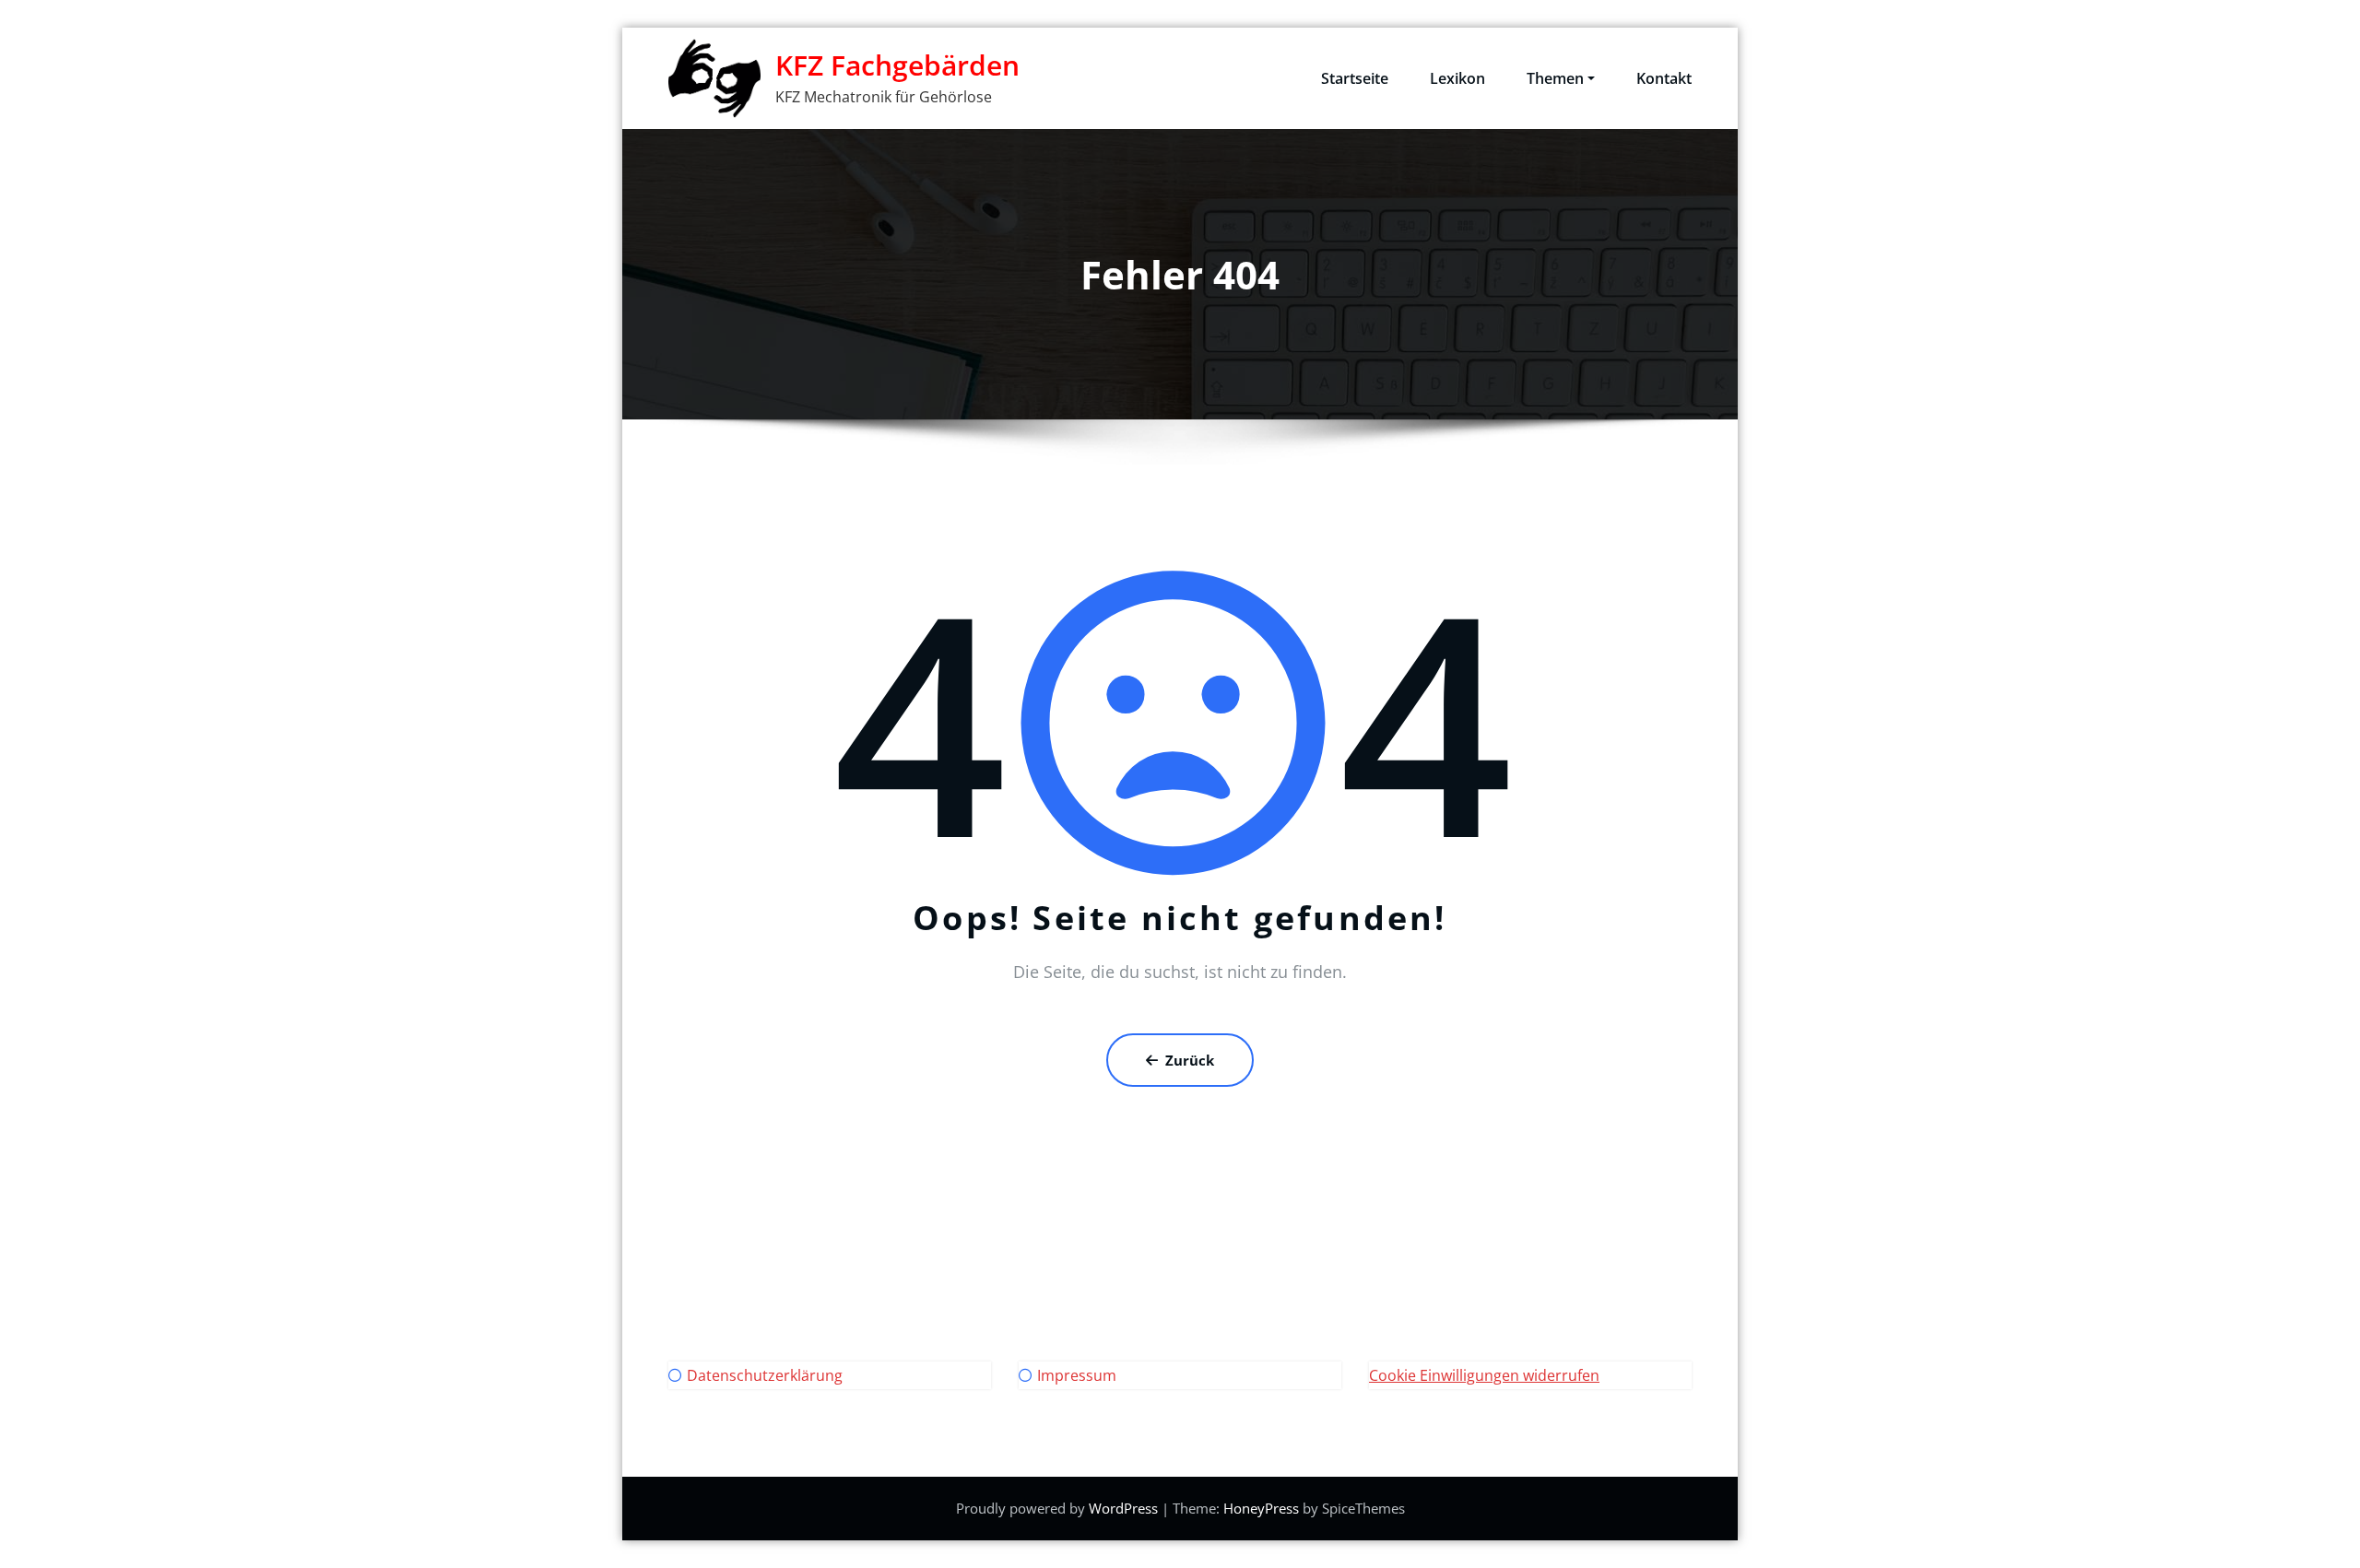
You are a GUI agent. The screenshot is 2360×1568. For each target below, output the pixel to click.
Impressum (1077, 1375)
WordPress (1123, 1508)
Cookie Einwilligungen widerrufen (1484, 1375)
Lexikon (1457, 78)
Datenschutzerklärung (765, 1375)
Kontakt (1664, 78)
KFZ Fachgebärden (897, 65)
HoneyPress (1261, 1508)
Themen (1555, 78)
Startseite (1355, 78)
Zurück (1190, 1060)
